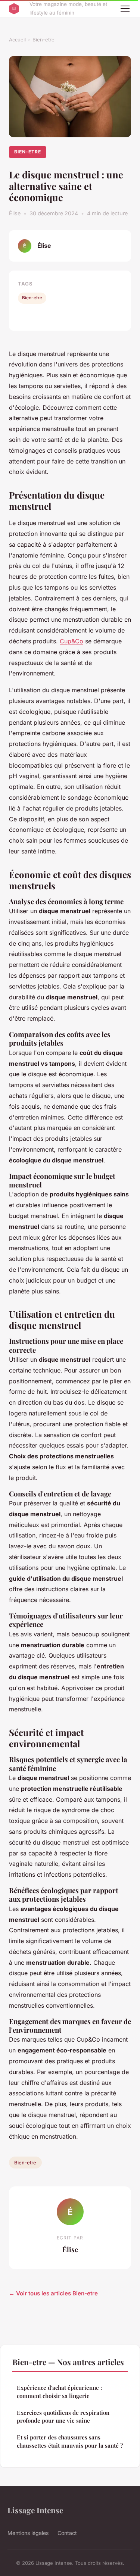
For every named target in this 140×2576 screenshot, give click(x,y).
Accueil (17, 40)
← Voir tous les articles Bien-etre (53, 2293)
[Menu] (125, 9)
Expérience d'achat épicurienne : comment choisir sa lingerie (59, 2391)
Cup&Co (71, 641)
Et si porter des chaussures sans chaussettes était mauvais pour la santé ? (70, 2441)
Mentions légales (28, 2533)
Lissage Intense (35, 2510)
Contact (67, 2533)
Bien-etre (43, 40)
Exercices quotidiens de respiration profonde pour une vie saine (63, 2416)
